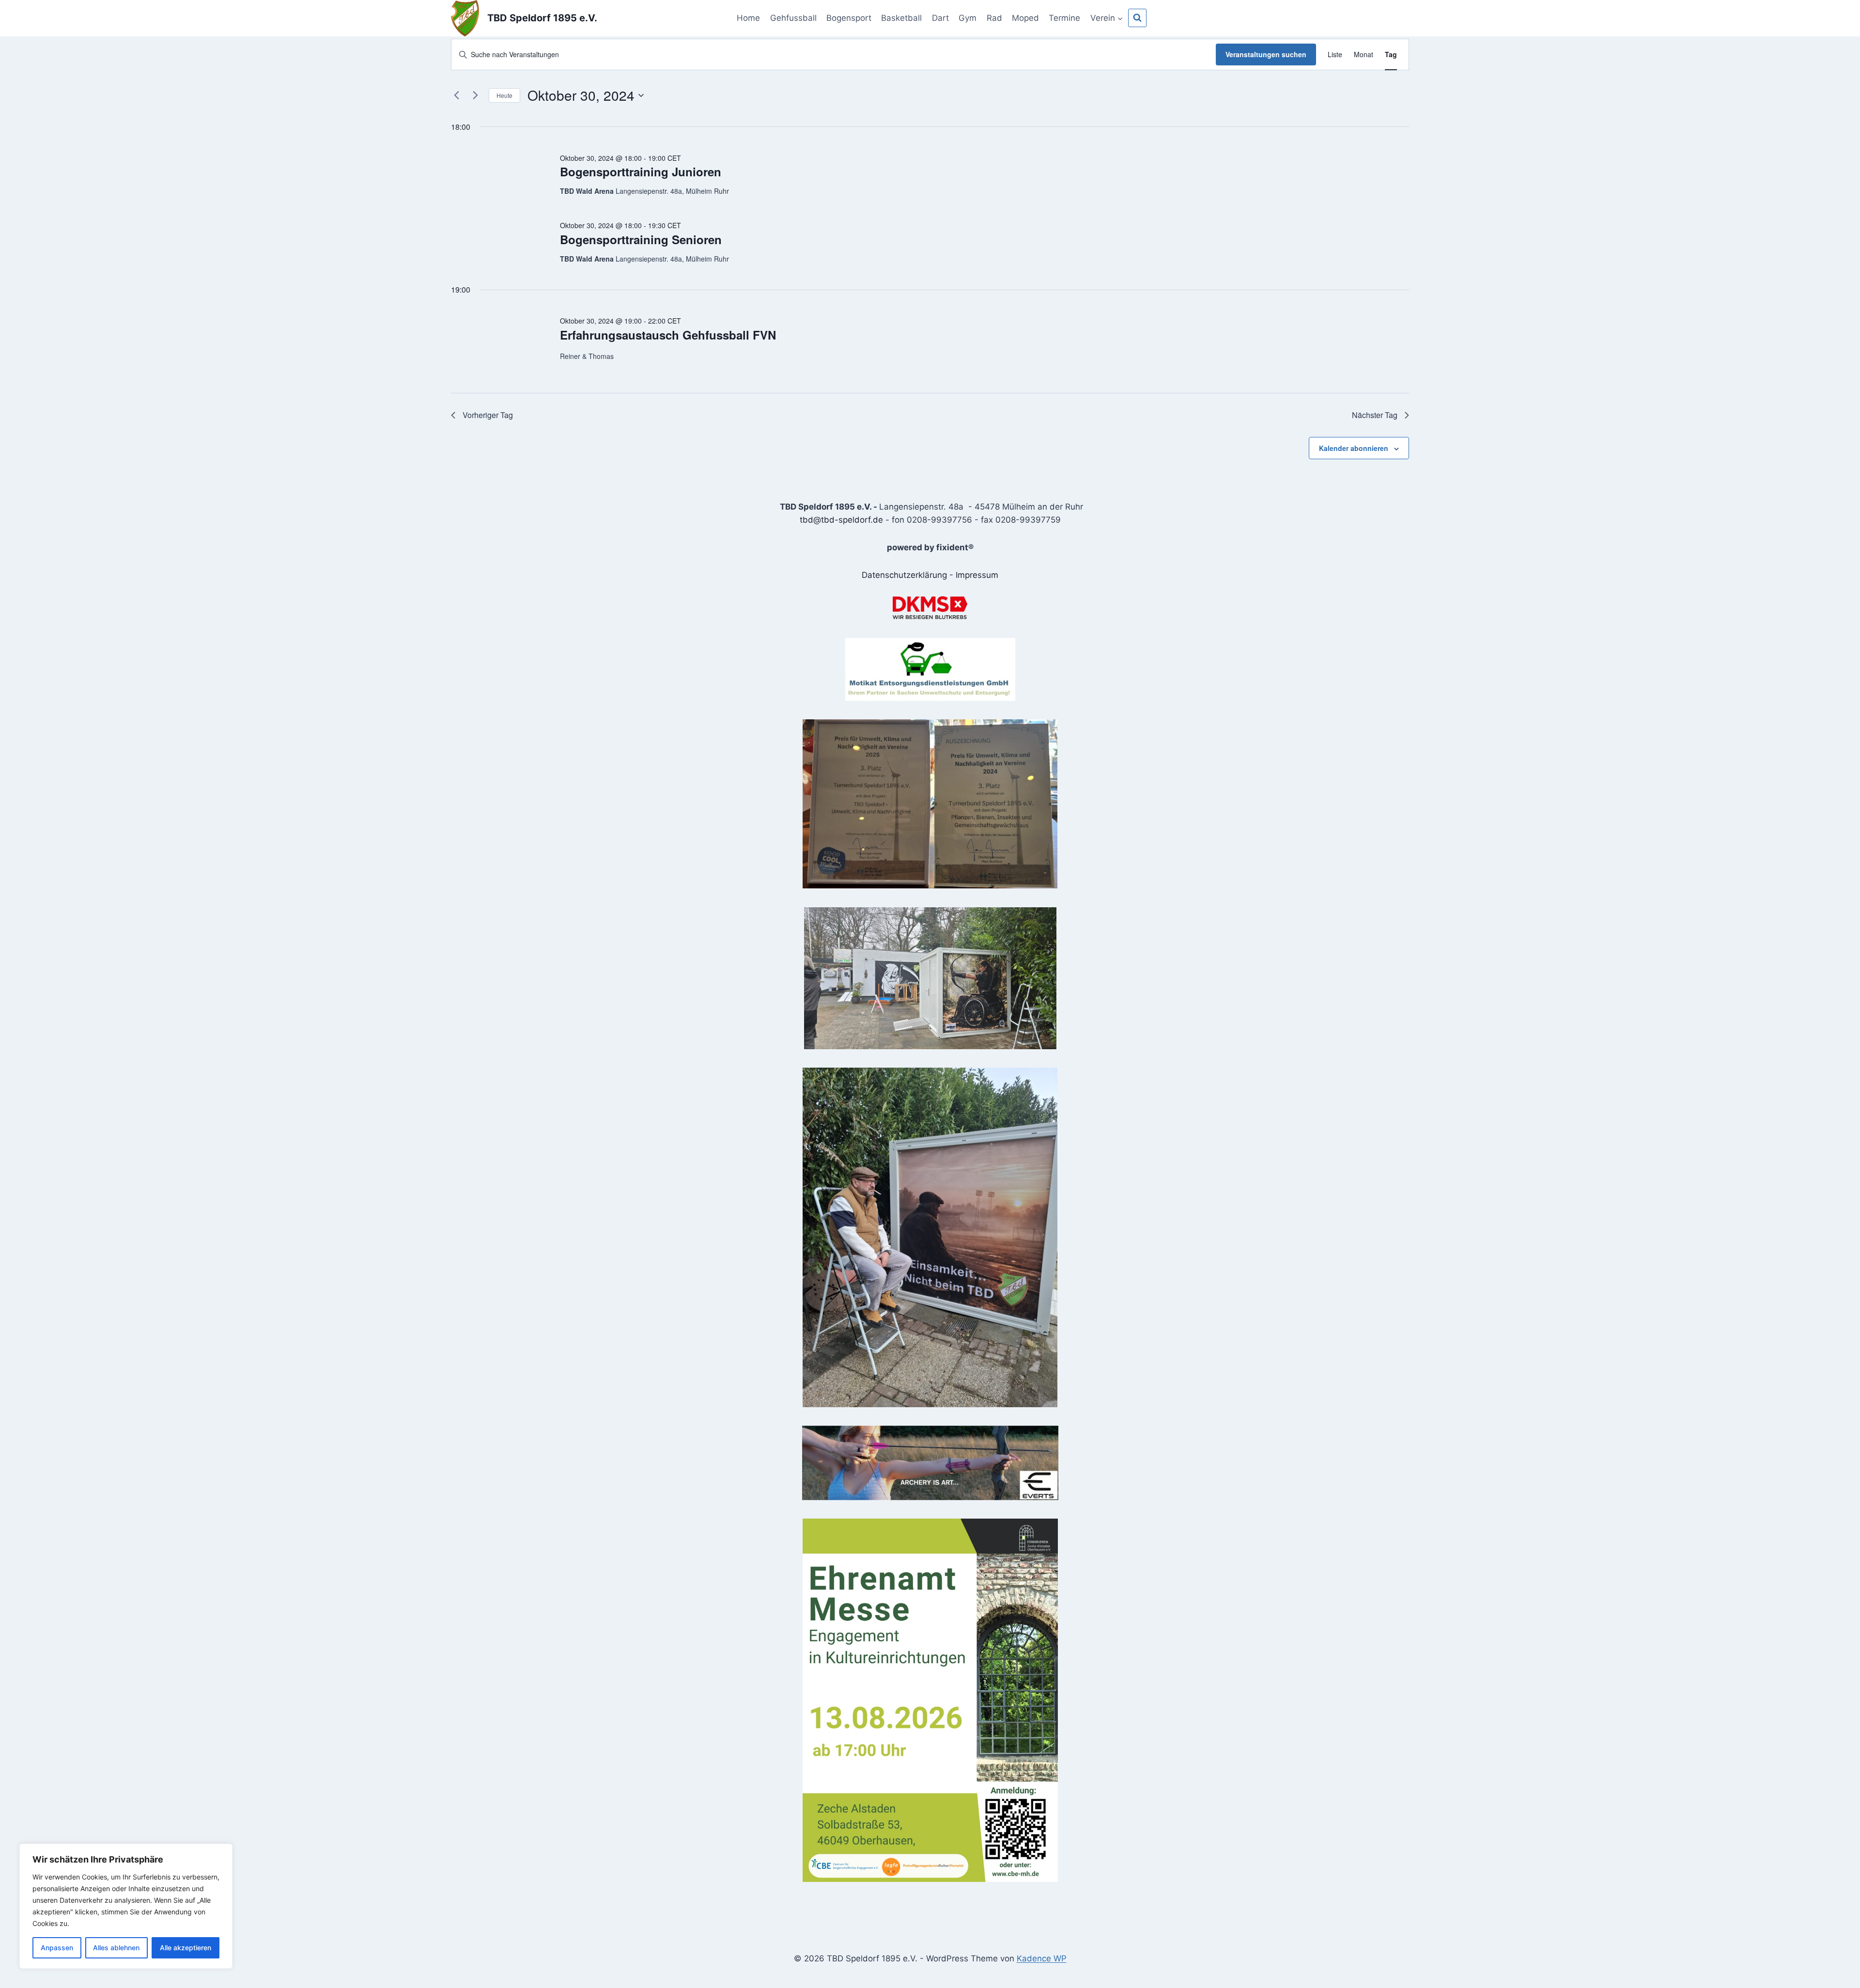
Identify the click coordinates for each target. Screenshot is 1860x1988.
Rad (994, 18)
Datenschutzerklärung (904, 575)
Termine (1064, 18)
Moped (1025, 18)
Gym (968, 18)
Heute (504, 95)
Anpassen (57, 1948)
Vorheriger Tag (488, 415)
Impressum (977, 575)
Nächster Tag (1375, 415)
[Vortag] (457, 95)
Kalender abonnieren (1354, 448)
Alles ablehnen (116, 1948)
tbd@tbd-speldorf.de (841, 520)
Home (748, 18)
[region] (126, 1906)
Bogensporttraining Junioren (641, 171)
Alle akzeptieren (186, 1948)
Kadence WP (1042, 1958)
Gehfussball (793, 18)
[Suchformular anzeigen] (1137, 18)
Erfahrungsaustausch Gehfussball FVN (668, 335)
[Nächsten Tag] (476, 95)
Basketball (901, 18)
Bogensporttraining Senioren (641, 239)
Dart (940, 18)
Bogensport (849, 18)
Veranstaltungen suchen (1266, 54)
